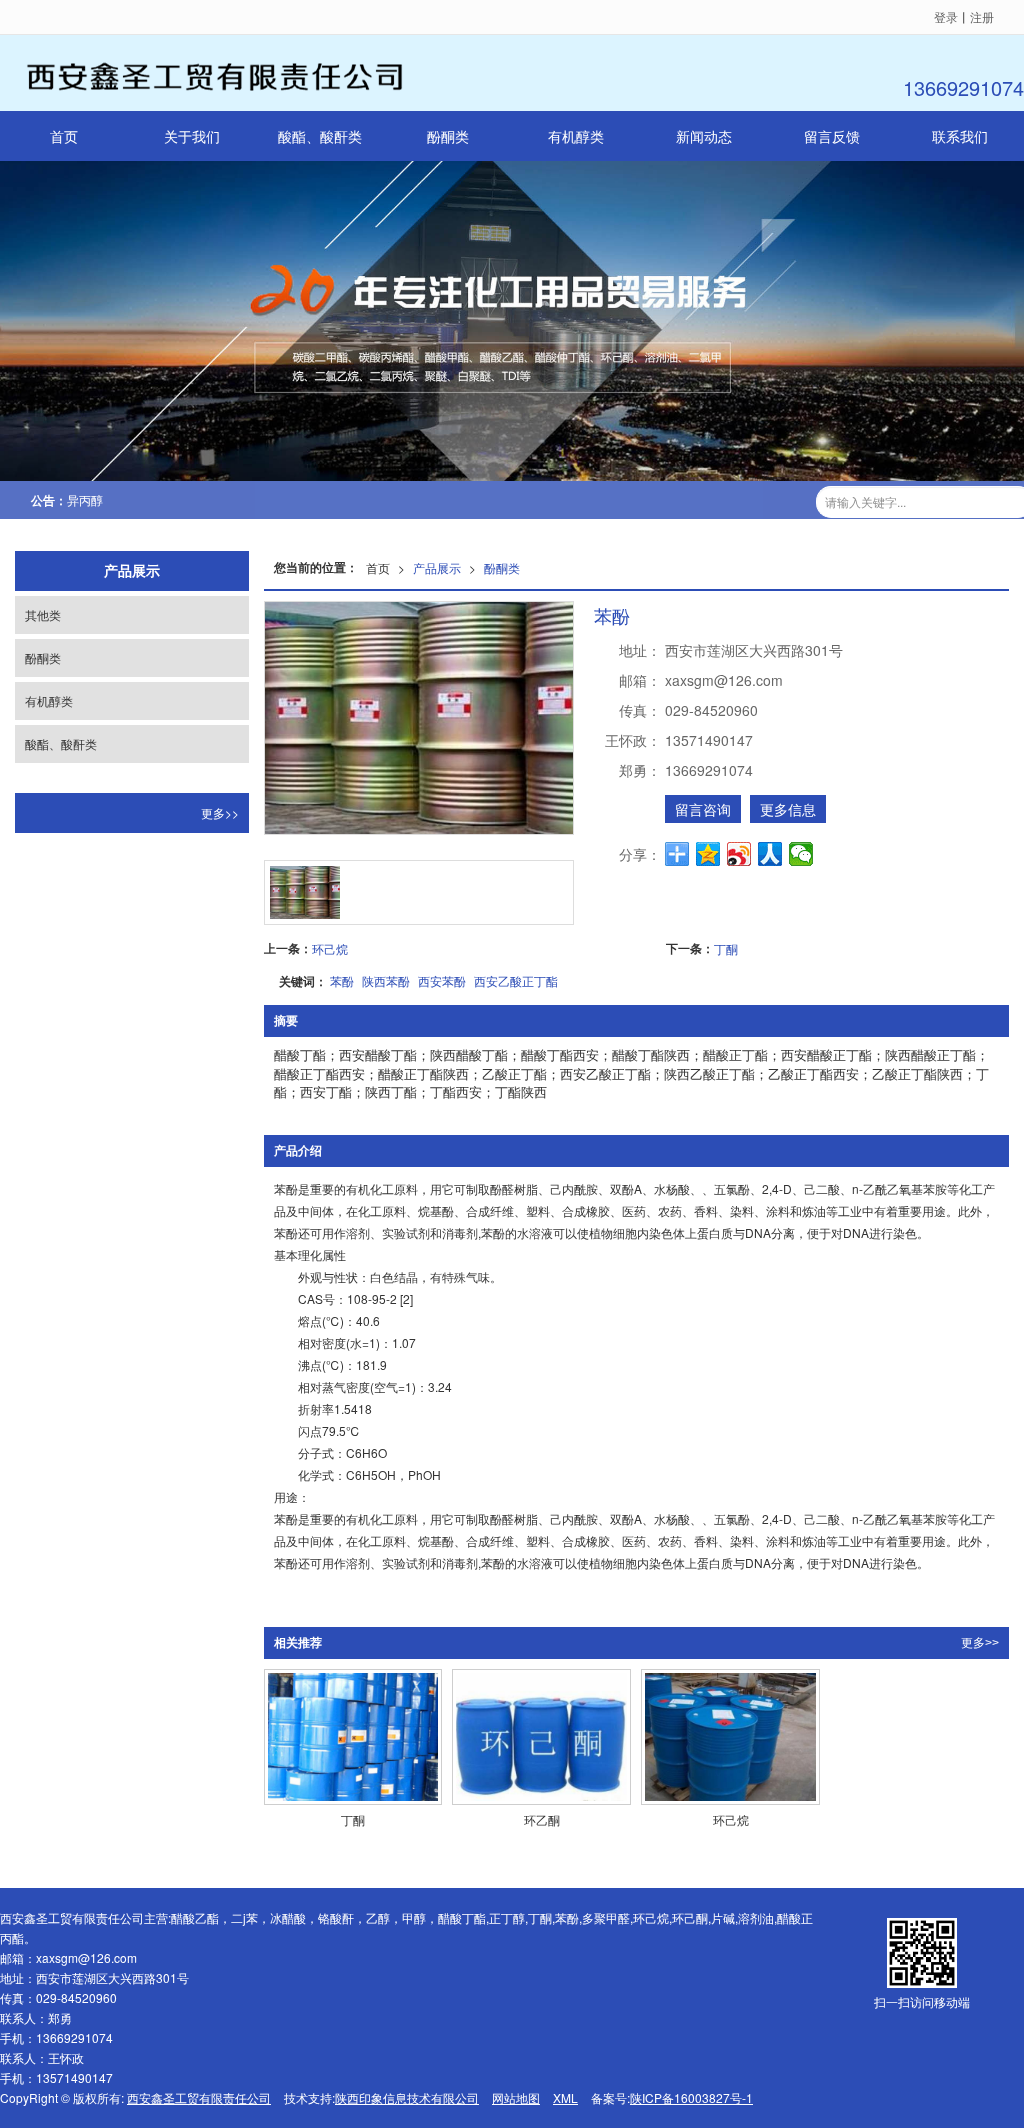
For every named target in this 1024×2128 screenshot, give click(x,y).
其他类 (43, 614)
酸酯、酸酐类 (320, 136)
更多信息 (788, 809)
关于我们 (192, 136)
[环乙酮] (541, 1737)
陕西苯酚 (386, 980)
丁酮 (726, 948)
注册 (982, 16)
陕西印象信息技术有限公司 (407, 2097)
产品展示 (437, 567)
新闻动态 (704, 136)
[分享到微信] (801, 854)
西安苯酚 (442, 980)
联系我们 (960, 136)
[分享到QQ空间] (708, 854)
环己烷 (330, 948)
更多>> (980, 1643)
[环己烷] (730, 1737)
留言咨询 (703, 809)
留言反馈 (832, 136)
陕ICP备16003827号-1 (691, 2097)
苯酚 (342, 980)
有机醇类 (576, 136)
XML (565, 2097)
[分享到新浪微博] (739, 854)
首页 (64, 136)
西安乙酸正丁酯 (516, 980)
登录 (946, 16)
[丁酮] (353, 1737)
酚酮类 (448, 136)
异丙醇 (85, 499)
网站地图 (516, 2097)
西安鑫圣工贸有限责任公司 (199, 2097)
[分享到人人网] (770, 854)
